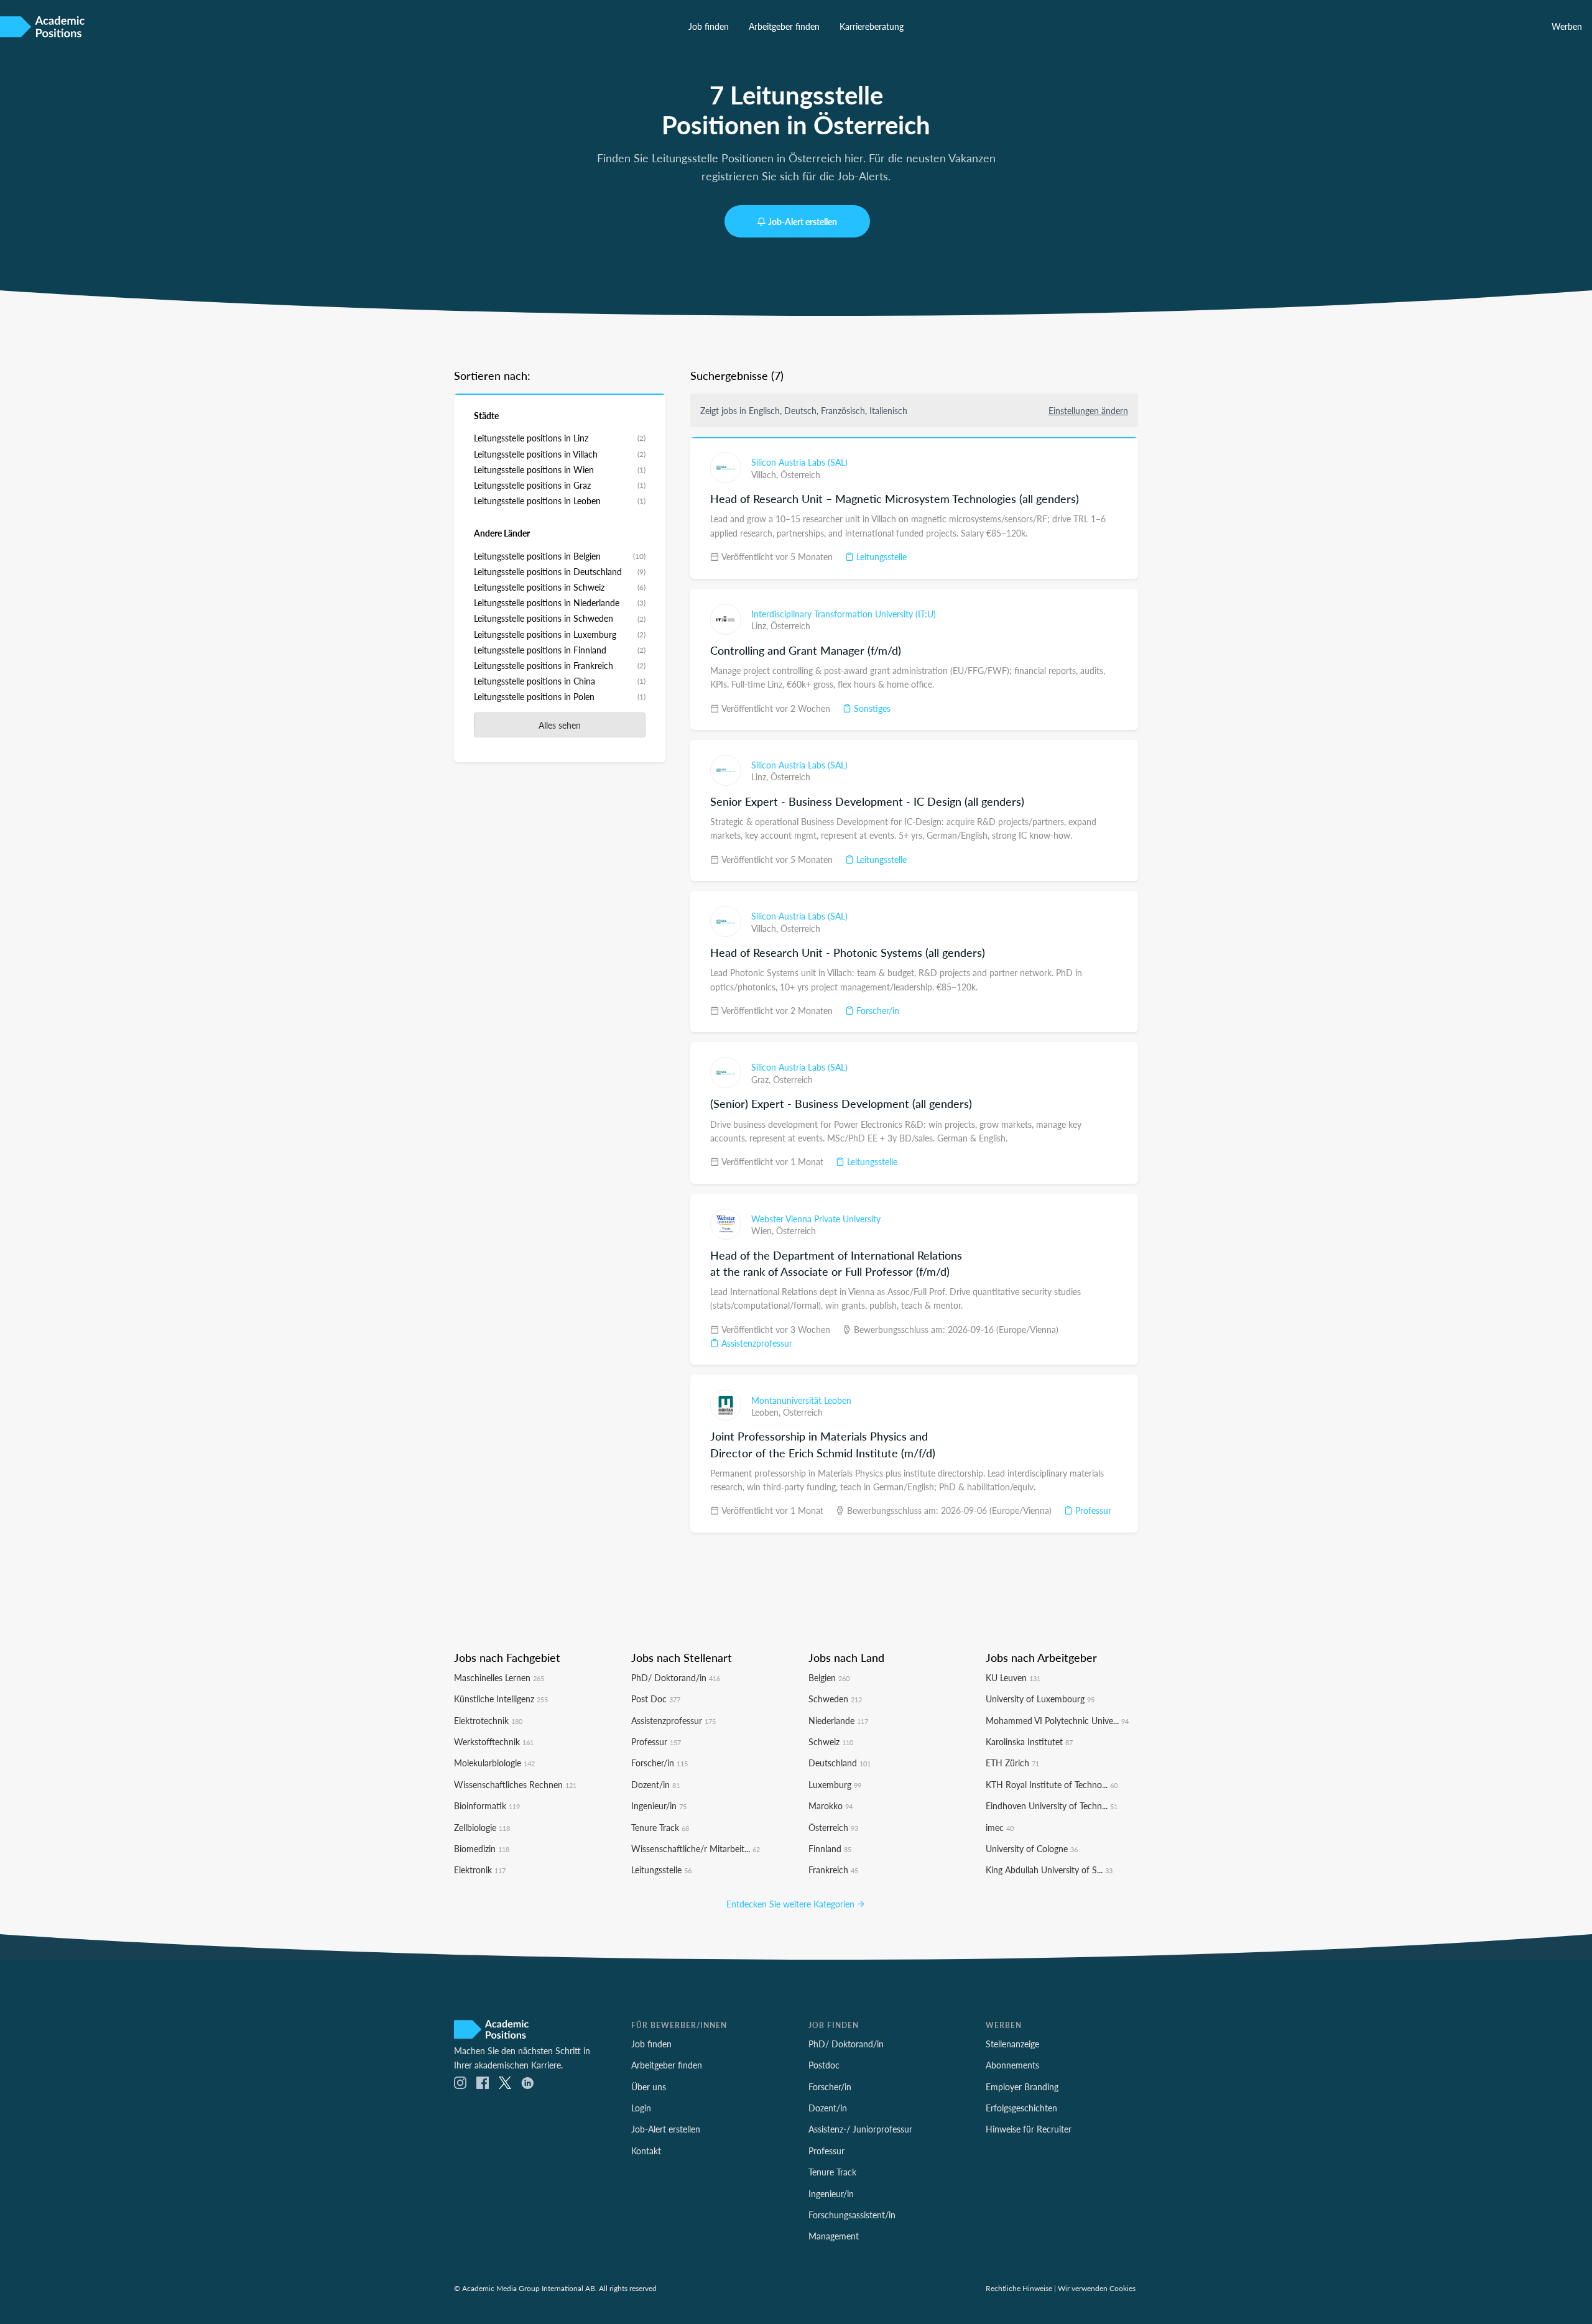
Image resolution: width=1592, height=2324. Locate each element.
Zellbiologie (482, 1827)
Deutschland (840, 1763)
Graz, (762, 1079)
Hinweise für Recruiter (1029, 2129)
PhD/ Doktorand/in (676, 1677)
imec (1000, 1827)
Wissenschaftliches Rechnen (515, 1784)
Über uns (649, 2087)
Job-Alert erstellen (803, 221)
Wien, (764, 1230)
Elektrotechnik (488, 1720)
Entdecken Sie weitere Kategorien (792, 1904)
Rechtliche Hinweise (1019, 2288)
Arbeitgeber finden (784, 26)
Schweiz (831, 1741)
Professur (1092, 1510)
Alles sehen (560, 725)
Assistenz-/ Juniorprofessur (860, 2129)
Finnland (830, 1848)
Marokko (831, 1805)
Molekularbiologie (494, 1763)
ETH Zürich (1012, 1763)
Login (641, 2108)
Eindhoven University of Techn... (1052, 1805)
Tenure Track (660, 1827)
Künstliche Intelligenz (501, 1699)
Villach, (766, 474)
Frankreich (833, 1870)
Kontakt (646, 2151)
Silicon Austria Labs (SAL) (799, 462)
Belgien (829, 1677)
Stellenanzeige (1012, 2044)
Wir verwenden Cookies (1097, 2288)
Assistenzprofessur (756, 1343)
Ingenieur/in (659, 1805)
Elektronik (480, 1870)
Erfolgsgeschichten (1021, 2108)
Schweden (835, 1699)
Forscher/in (877, 1010)
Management (834, 2236)
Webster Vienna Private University (816, 1219)
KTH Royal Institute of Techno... (1052, 1784)
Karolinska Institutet (1029, 1741)
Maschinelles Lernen (499, 1677)
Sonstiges (871, 708)
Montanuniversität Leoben (801, 1400)
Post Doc (656, 1699)
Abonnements (1012, 2065)
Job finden (709, 26)
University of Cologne (1032, 1848)
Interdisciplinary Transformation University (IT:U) (844, 614)
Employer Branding (1022, 2087)
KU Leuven (1013, 1677)
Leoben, (767, 1412)
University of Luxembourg (1040, 1699)
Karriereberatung (872, 26)
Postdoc (824, 2065)
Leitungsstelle (880, 556)
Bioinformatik (487, 1805)
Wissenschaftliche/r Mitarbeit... (696, 1848)
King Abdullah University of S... (1049, 1870)
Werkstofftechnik (494, 1741)
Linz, (761, 625)
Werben (1567, 26)
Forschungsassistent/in (852, 2215)
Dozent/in (655, 1784)
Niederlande (838, 1720)
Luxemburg (835, 1784)
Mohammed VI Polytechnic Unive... (1057, 1720)
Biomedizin (482, 1848)
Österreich (800, 474)
